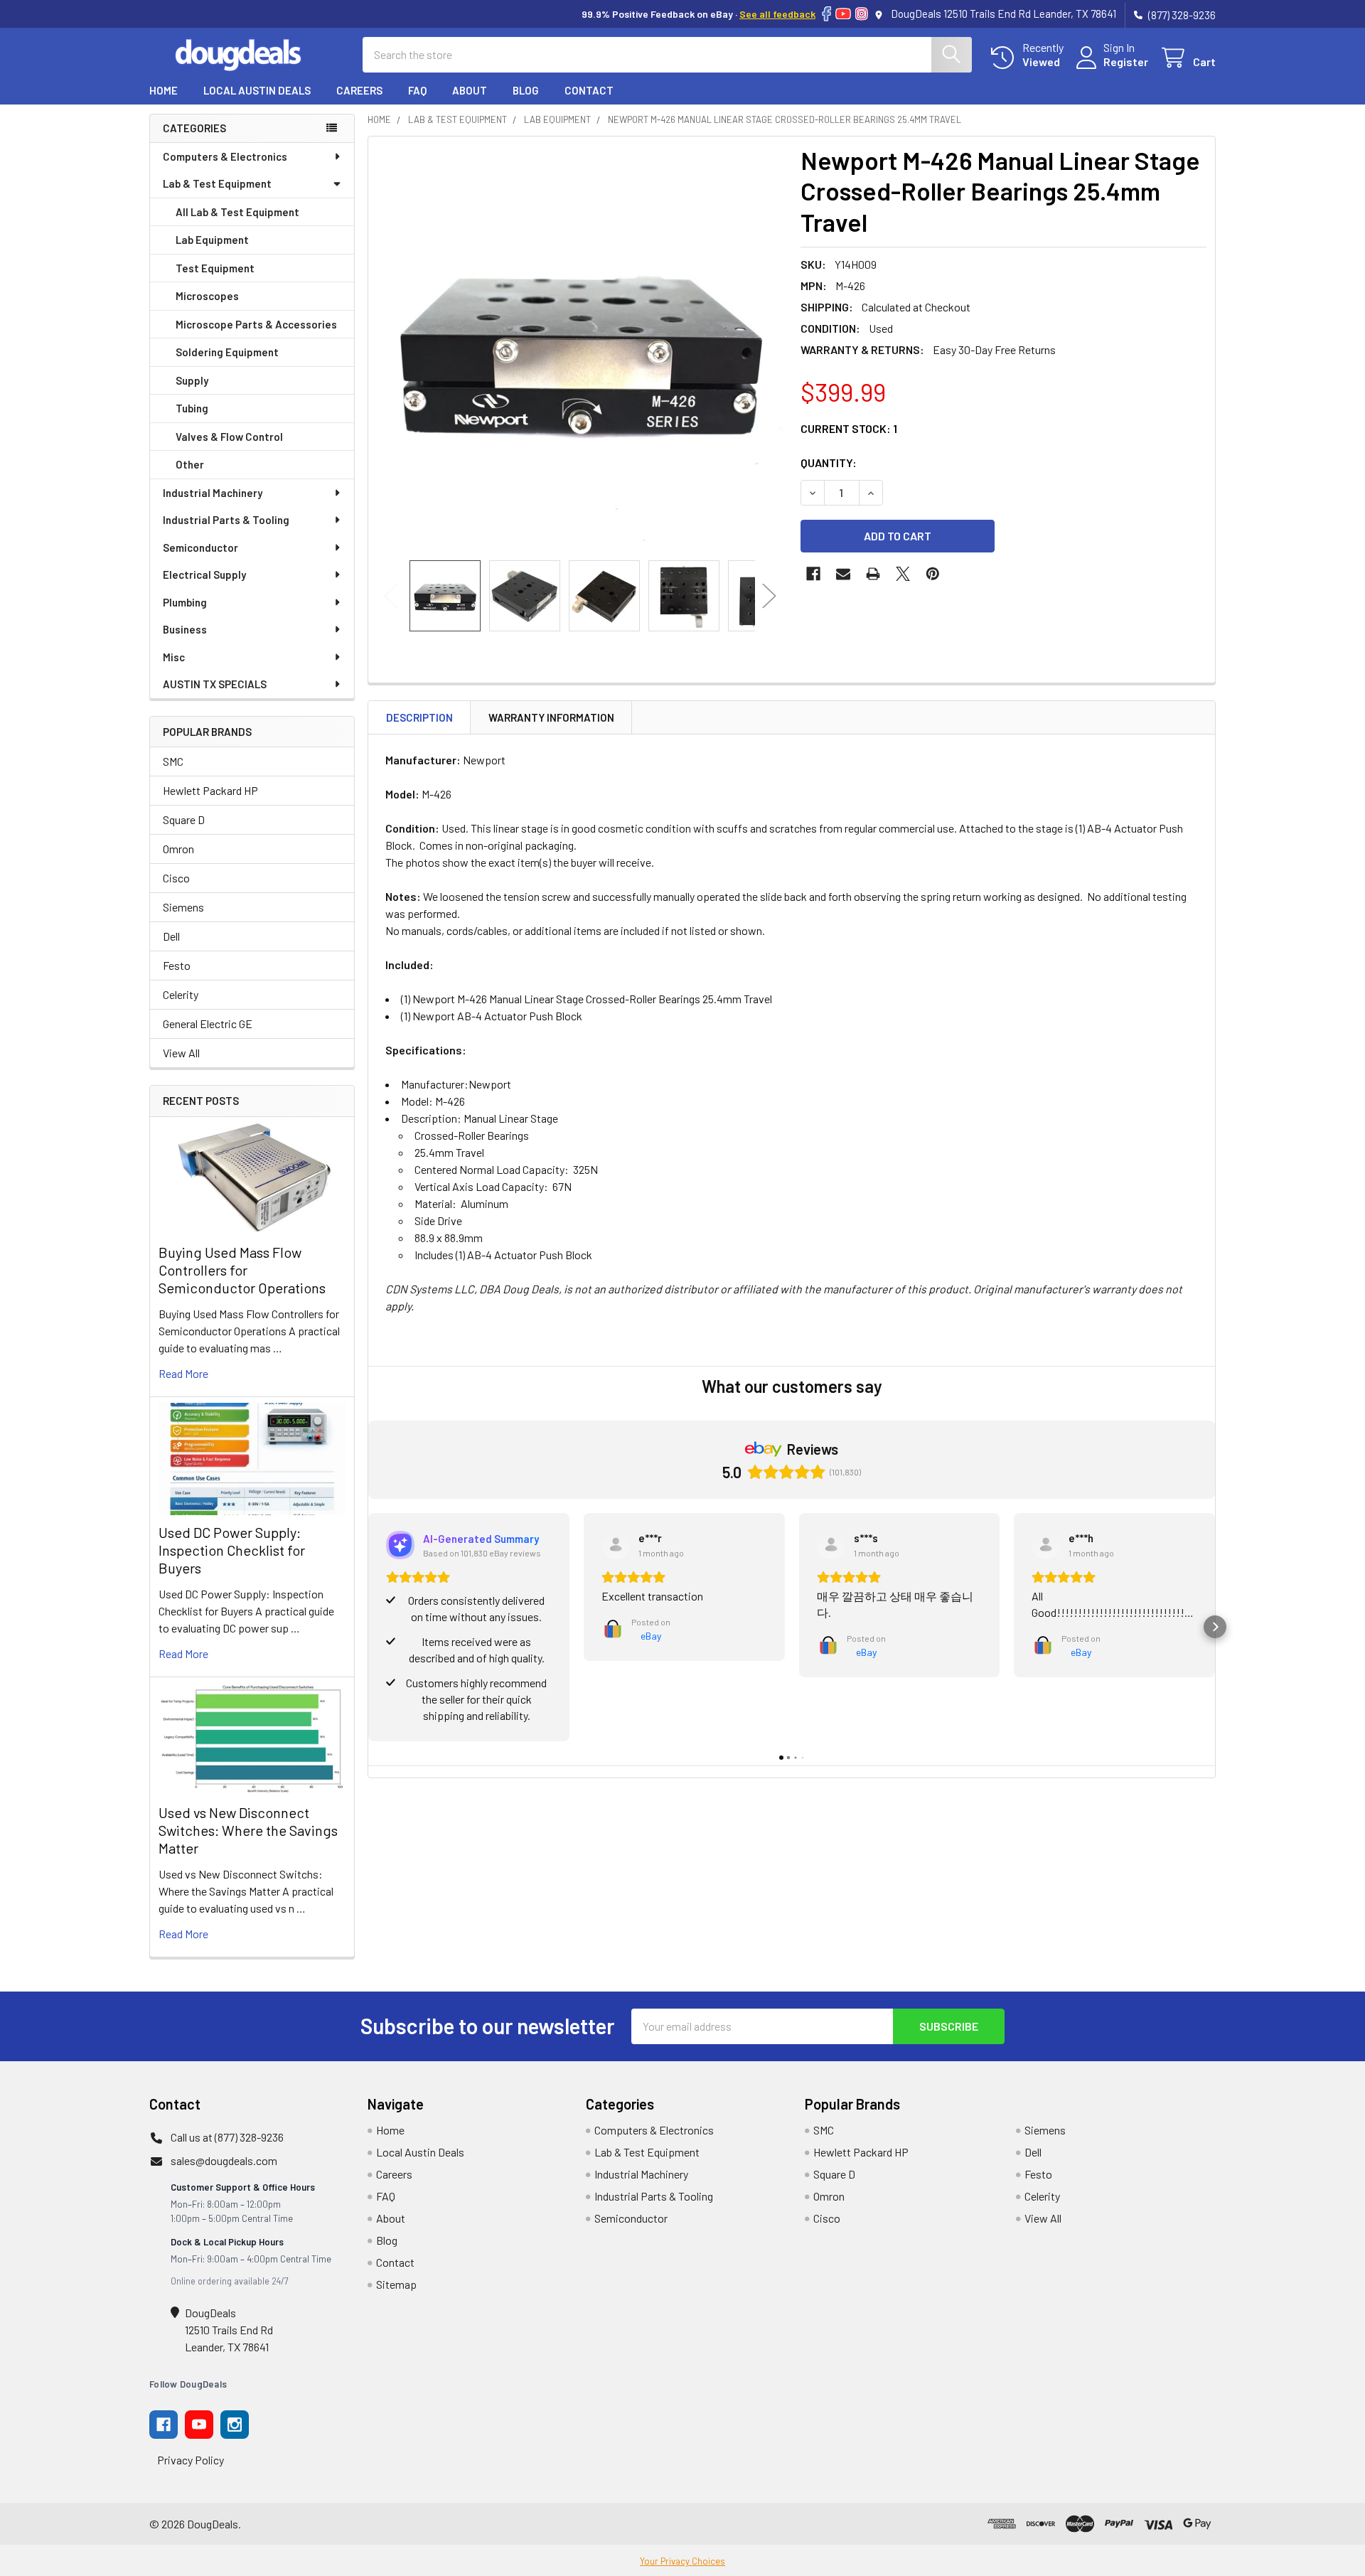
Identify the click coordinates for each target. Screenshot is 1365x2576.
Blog (526, 90)
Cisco (176, 878)
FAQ (417, 90)
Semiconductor (200, 547)
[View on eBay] (616, 1545)
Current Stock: (849, 428)
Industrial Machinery (213, 493)
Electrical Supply (204, 574)
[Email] (843, 574)
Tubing (192, 408)
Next (769, 595)
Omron (178, 849)
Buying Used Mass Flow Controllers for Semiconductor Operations (242, 1270)
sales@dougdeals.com (224, 2160)
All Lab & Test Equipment (237, 212)
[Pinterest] (933, 574)
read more (183, 1373)
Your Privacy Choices (682, 2561)
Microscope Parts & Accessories (256, 324)
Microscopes (207, 296)
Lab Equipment (212, 240)
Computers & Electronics (225, 156)
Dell (171, 936)
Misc (174, 657)
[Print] (873, 574)
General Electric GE (208, 1024)
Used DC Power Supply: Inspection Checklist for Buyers (232, 1550)
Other (190, 464)
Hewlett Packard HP (210, 790)
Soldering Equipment (227, 352)
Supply (192, 380)
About (470, 90)
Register (1126, 62)
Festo (177, 965)
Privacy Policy (191, 2460)
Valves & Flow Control (229, 437)
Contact (589, 90)
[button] (368, 1627)
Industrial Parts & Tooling (226, 520)
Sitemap (396, 2284)
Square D (184, 819)
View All (181, 1053)
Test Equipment (215, 268)
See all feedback (777, 14)
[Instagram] (862, 14)
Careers (359, 90)
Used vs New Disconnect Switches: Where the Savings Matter (248, 1830)
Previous (391, 595)
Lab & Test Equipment (217, 183)
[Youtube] (199, 2425)
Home (164, 90)
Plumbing (185, 602)
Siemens (183, 907)
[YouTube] (843, 14)
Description (419, 717)
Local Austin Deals (257, 90)
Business (185, 629)
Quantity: (829, 463)
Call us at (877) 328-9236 (227, 2137)
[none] (580, 348)
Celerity (181, 994)
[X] (903, 574)
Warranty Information (551, 717)
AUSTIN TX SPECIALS (215, 684)
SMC (173, 761)
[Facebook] (826, 14)
